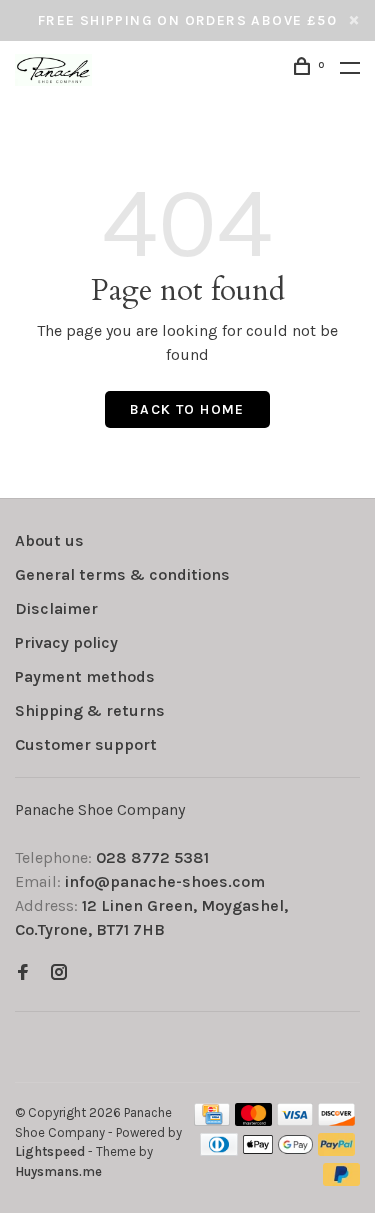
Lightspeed (50, 1151)
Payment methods (85, 676)
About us (49, 540)
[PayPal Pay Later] (341, 1180)
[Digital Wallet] (278, 1150)
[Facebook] (23, 973)
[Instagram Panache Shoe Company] (59, 973)
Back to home (187, 409)
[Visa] (295, 1120)
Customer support (86, 744)
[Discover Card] (336, 1120)
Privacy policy (66, 642)
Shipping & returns (90, 710)
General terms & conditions (122, 574)
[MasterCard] (253, 1120)
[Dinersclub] (219, 1150)
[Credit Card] (212, 1120)
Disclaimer (56, 608)
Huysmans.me (58, 1171)
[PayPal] (336, 1150)
